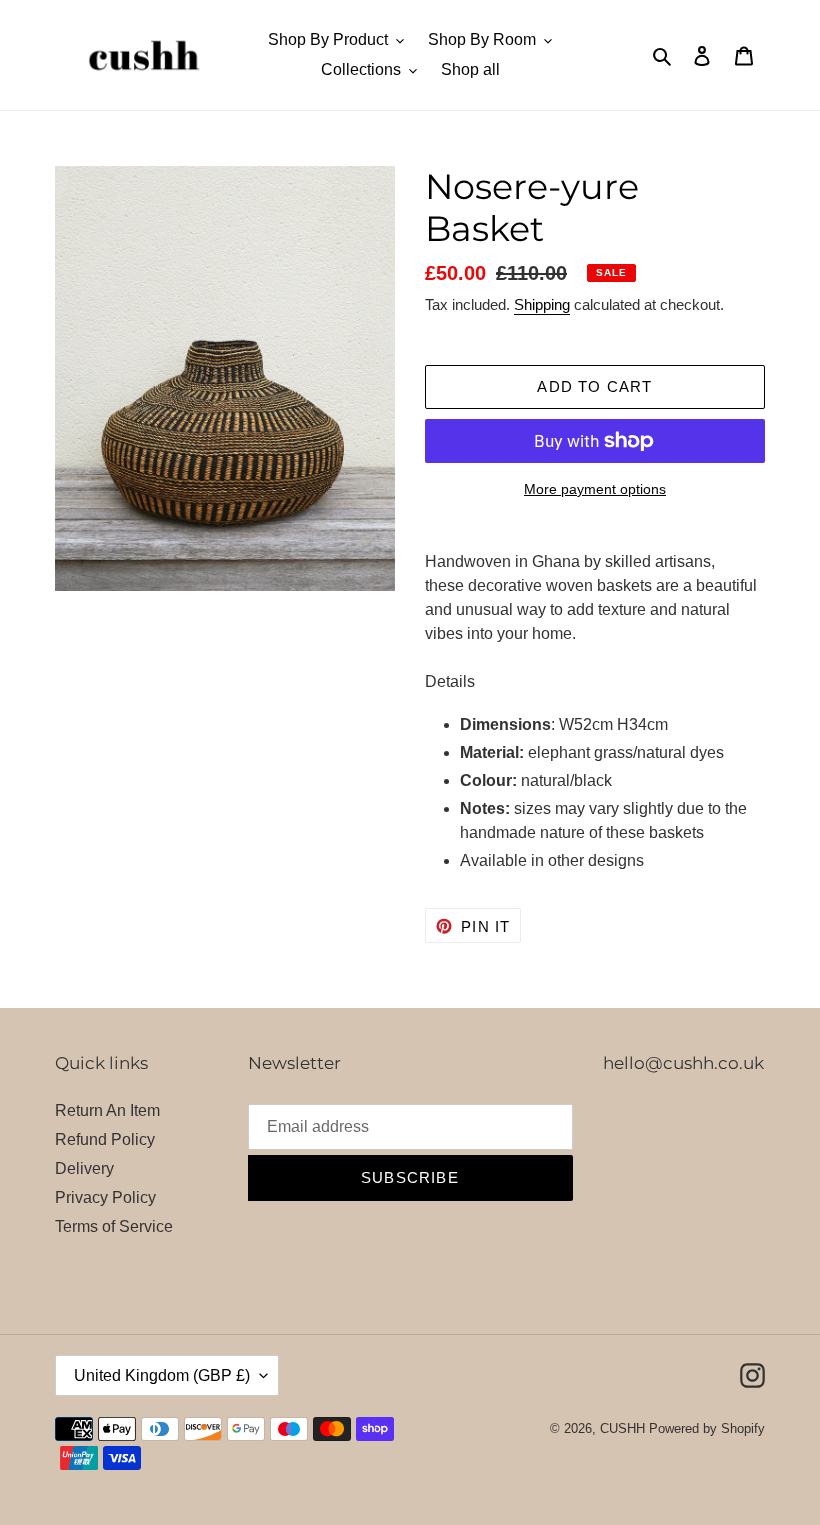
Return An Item (107, 1110)
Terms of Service (114, 1226)
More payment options (595, 489)
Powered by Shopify (707, 1428)
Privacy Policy (105, 1197)
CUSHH (622, 1428)
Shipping (542, 304)
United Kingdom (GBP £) (162, 1375)
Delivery (84, 1168)
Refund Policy (105, 1139)
